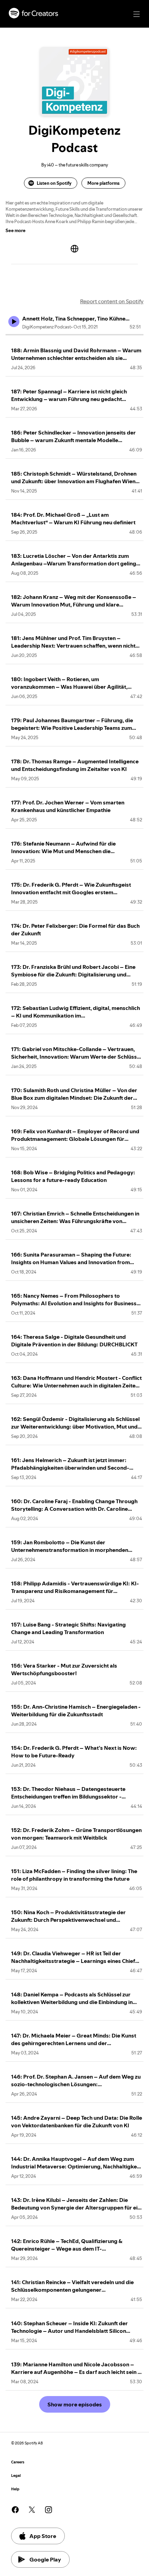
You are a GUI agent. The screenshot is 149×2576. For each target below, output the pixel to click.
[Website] (74, 249)
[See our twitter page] (32, 2510)
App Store (43, 2536)
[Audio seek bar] (74, 335)
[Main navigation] (137, 14)
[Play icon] (14, 322)
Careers (18, 2462)
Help (15, 2489)
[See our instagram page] (49, 2510)
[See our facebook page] (15, 2510)
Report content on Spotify (112, 301)
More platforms (103, 183)
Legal (16, 2476)
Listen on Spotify (54, 183)
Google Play (45, 2559)
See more (16, 230)
